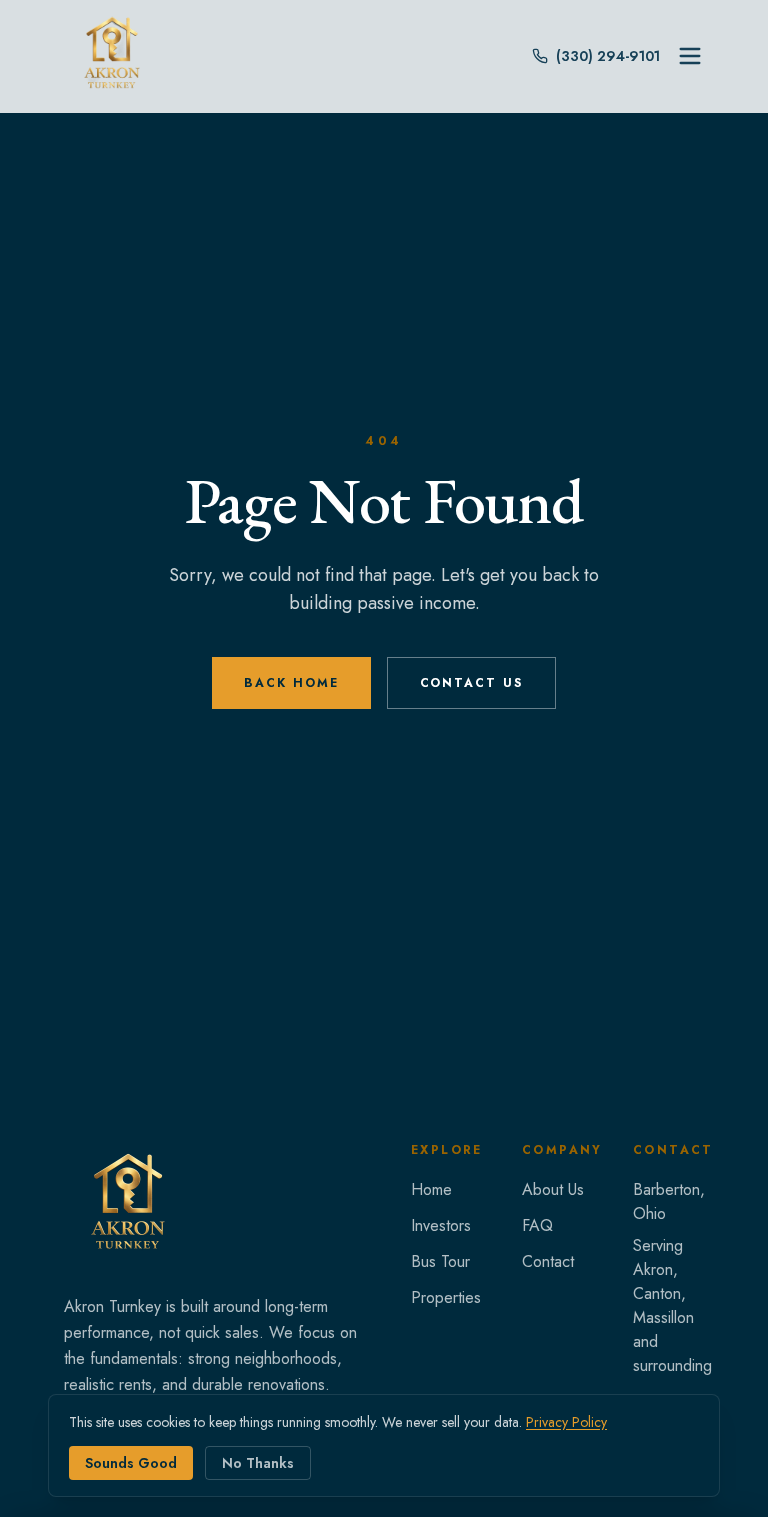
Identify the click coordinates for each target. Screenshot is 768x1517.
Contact (548, 1261)
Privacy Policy (566, 1422)
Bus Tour (440, 1261)
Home (431, 1189)
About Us (553, 1189)
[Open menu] (690, 56)
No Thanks (258, 1463)
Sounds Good (131, 1463)
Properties (446, 1297)
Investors (441, 1225)
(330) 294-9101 (608, 56)
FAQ (537, 1225)
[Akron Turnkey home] (128, 1206)
